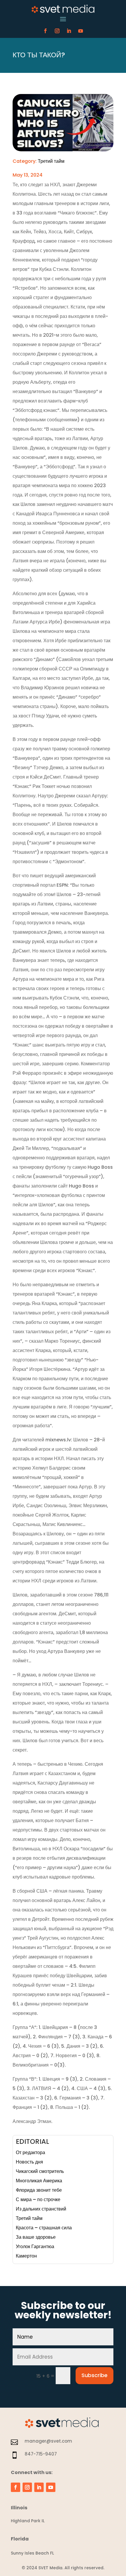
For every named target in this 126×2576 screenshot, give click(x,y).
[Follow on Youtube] (81, 31)
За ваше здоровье (36, 2237)
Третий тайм (51, 161)
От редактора (30, 2152)
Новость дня (29, 2162)
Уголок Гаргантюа (35, 2247)
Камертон (26, 2256)
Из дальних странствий (41, 2209)
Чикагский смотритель (40, 2171)
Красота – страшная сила (44, 2228)
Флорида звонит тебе (39, 2190)
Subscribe (94, 2375)
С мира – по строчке (38, 2200)
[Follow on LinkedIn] (69, 31)
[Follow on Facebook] (45, 31)
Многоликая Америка (39, 2181)
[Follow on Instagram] (57, 31)
